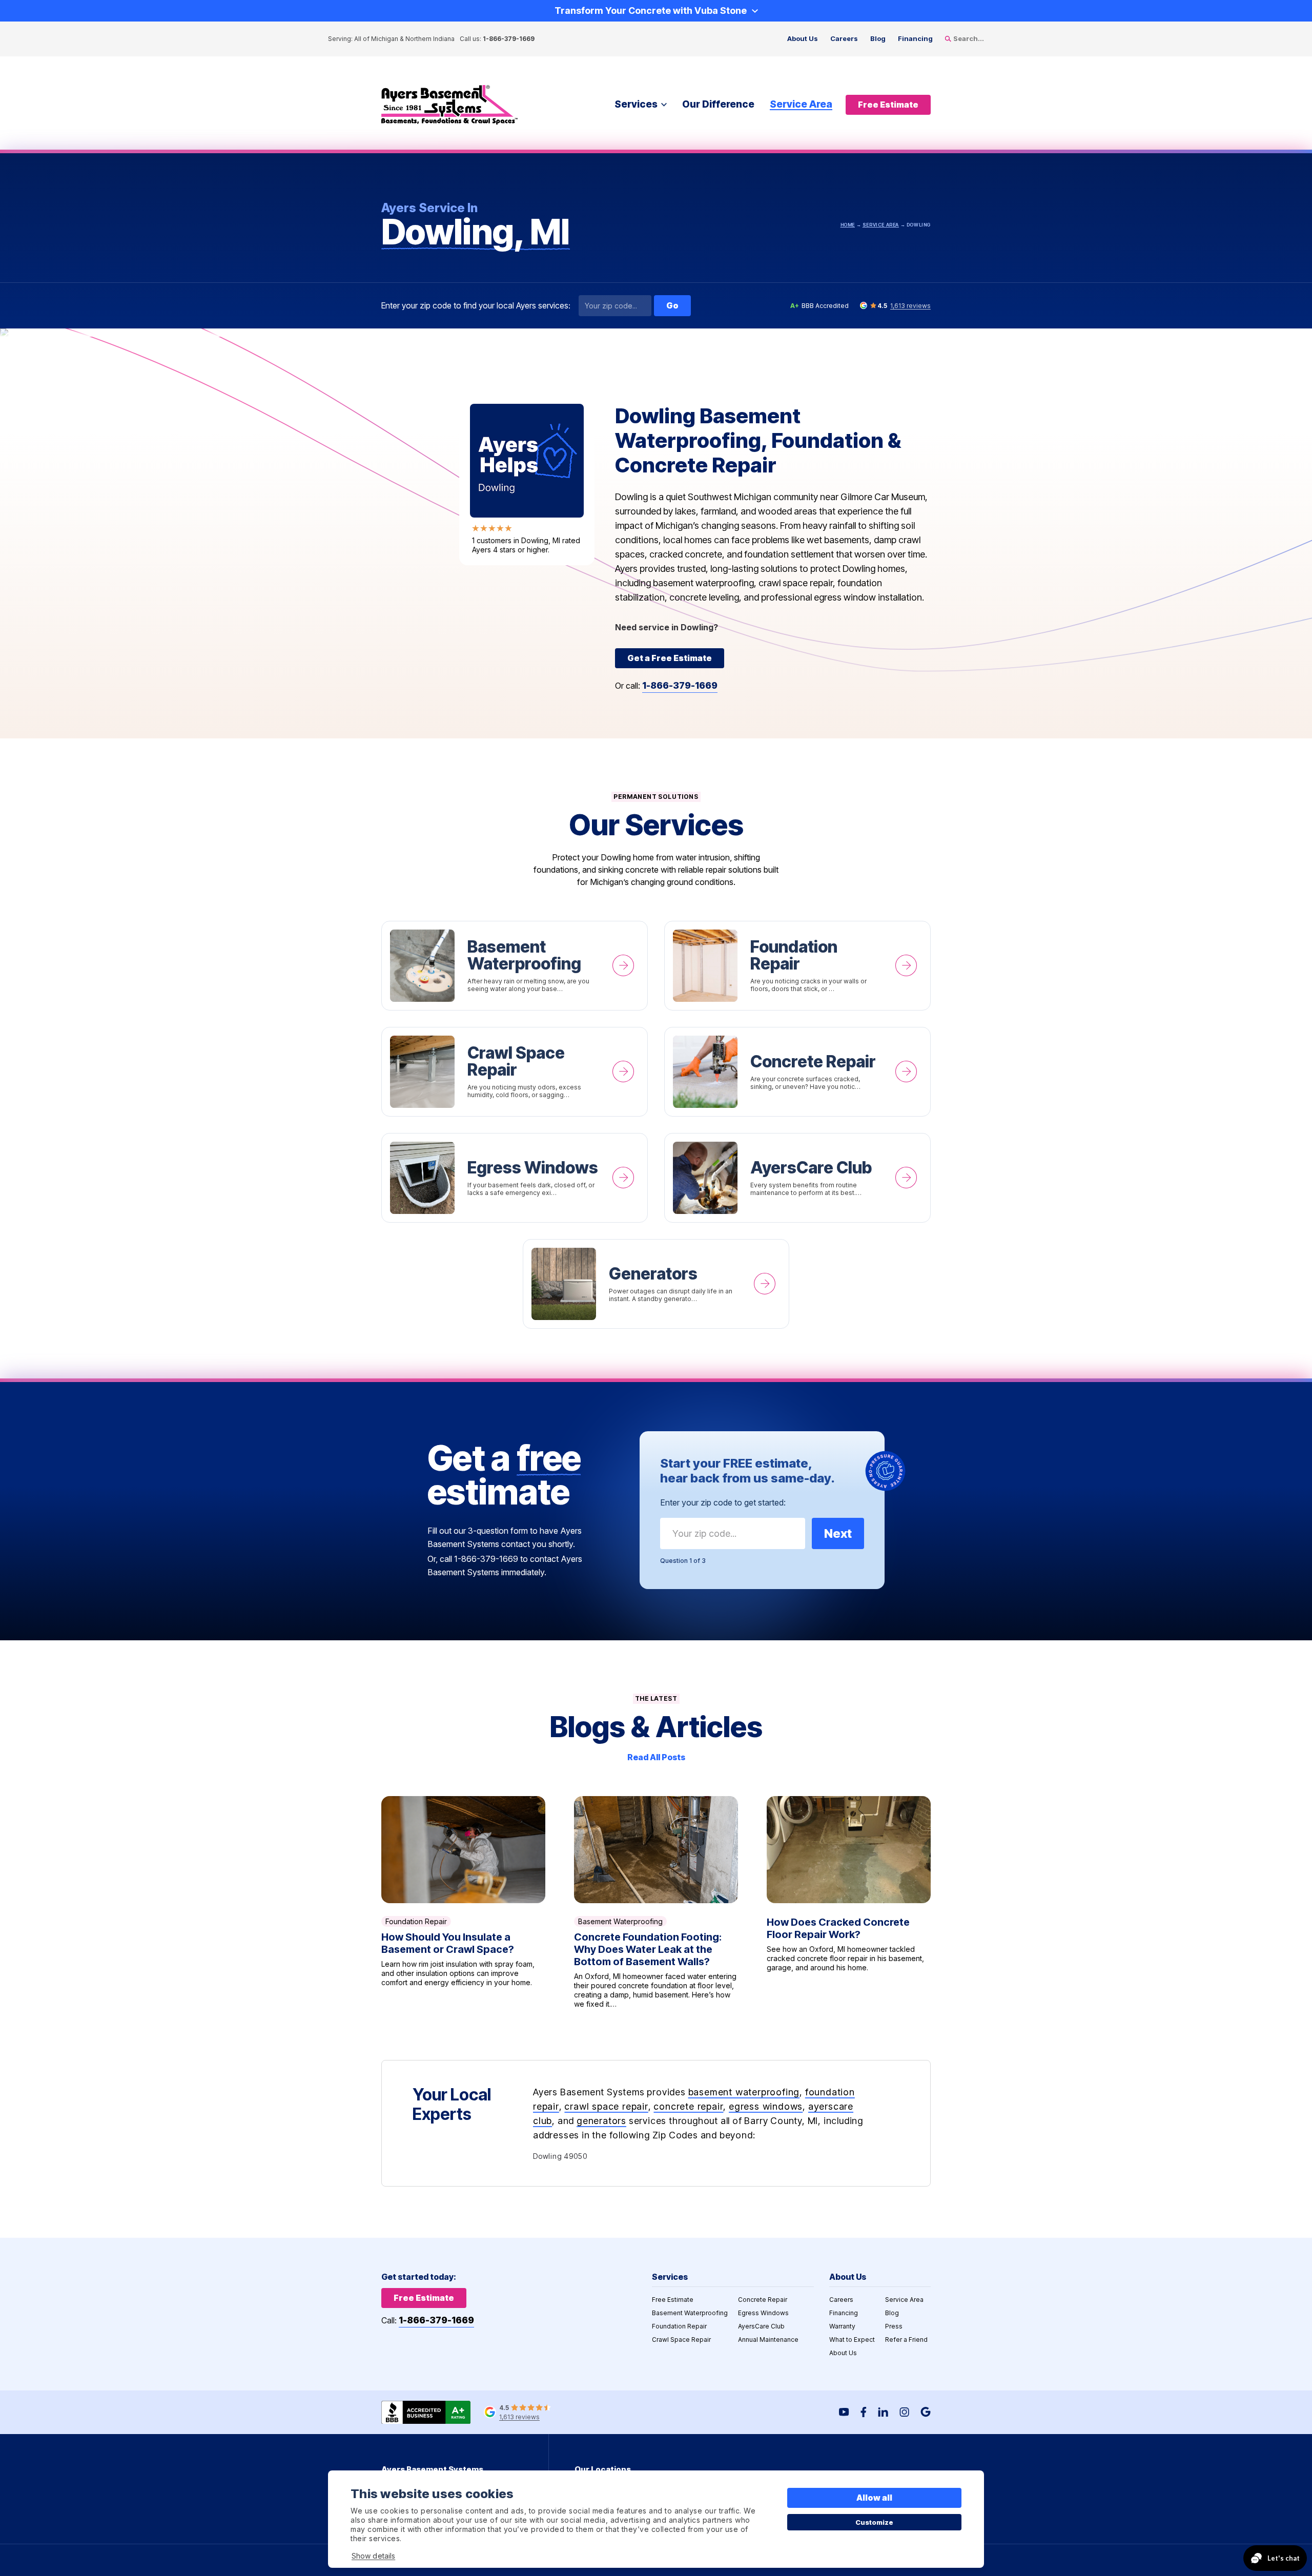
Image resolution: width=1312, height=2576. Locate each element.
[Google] (926, 2412)
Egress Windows (515, 1178)
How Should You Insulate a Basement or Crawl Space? (463, 1902)
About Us (803, 38)
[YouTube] (844, 2412)
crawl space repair (606, 2106)
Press (894, 2326)
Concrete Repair (797, 1072)
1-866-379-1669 (509, 39)
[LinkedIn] (883, 2412)
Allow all (875, 2498)
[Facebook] (864, 2412)
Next (838, 1533)
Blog (878, 38)
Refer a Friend (906, 2340)
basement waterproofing (744, 2092)
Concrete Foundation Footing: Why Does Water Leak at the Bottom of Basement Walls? (656, 1902)
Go (672, 305)
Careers (844, 38)
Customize (875, 2522)
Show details (373, 2556)
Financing (915, 38)
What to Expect (852, 2340)
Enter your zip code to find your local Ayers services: (476, 306)
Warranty (842, 2326)
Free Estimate (673, 2300)
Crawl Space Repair (515, 1072)
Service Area (801, 104)
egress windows (766, 2106)
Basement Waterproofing (515, 966)
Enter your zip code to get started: (723, 1502)
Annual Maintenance (768, 2340)
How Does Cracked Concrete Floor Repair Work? (849, 1902)
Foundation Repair (797, 966)
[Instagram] (904, 2412)
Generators (656, 1284)
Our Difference (718, 104)
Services (636, 104)
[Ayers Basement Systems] (449, 105)
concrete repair (688, 2106)
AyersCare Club (797, 1178)
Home (848, 225)
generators (601, 2121)
